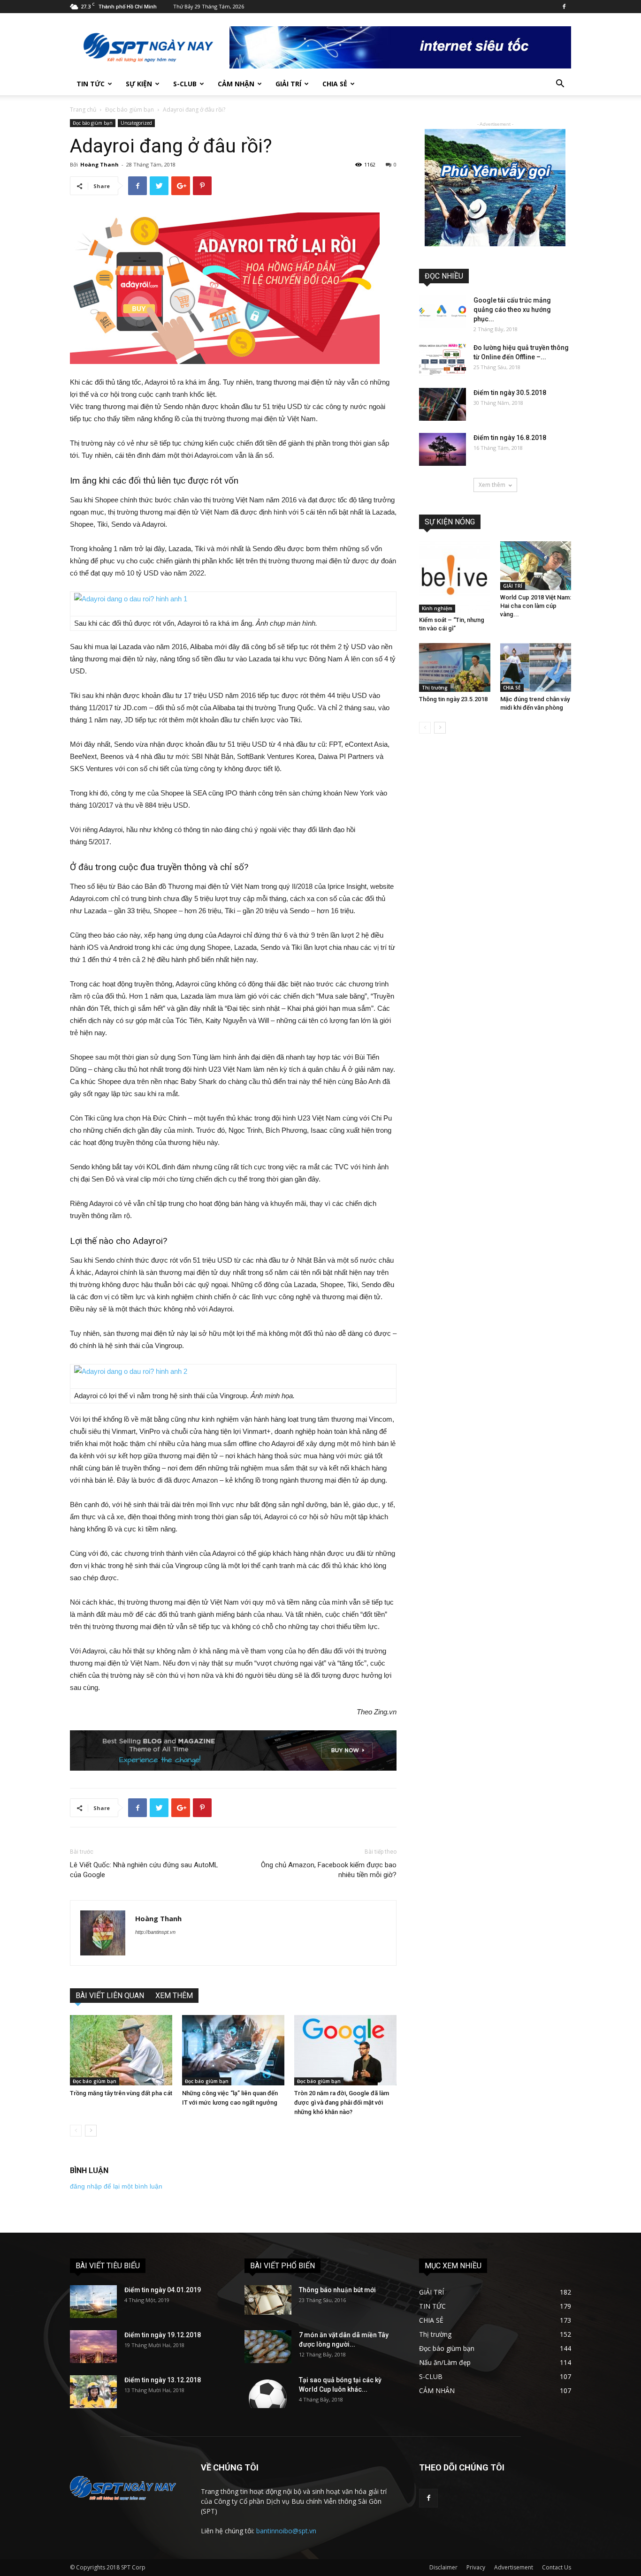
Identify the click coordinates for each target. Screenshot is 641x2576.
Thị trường (435, 688)
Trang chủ (83, 110)
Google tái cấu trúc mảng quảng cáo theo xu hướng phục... (512, 310)
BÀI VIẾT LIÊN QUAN (110, 1996)
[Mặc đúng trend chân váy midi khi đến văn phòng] (536, 667)
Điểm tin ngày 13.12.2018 (163, 2380)
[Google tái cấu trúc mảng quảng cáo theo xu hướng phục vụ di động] (443, 312)
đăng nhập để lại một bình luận (116, 2186)
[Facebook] (564, 7)
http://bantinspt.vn (155, 1932)
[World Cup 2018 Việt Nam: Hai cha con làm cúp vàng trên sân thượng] (536, 566)
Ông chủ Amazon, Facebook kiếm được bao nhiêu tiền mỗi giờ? (329, 1870)
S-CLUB (185, 84)
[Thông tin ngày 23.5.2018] (455, 667)
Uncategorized (136, 123)
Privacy (476, 2567)
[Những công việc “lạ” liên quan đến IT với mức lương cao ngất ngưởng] (233, 2050)
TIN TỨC (91, 84)
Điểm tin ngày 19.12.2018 (163, 2335)
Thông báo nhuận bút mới (337, 2290)
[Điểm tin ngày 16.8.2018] (443, 449)
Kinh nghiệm (437, 608)
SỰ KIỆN (139, 84)
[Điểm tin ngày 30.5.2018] (443, 404)
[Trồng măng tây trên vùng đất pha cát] (121, 2050)
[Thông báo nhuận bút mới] (268, 2300)
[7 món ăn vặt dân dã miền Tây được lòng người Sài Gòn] (268, 2347)
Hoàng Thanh (99, 164)
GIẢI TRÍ (288, 84)
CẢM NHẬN (236, 84)
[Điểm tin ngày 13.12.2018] (93, 2392)
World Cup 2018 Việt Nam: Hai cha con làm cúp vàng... (536, 606)
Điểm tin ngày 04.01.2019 (163, 2290)
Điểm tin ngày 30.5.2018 (510, 393)
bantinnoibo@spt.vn (286, 2531)
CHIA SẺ (335, 84)
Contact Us (557, 2567)
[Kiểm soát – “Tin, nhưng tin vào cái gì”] (455, 577)
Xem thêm (492, 485)
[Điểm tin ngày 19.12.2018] (93, 2347)
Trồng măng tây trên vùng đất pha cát (121, 2093)
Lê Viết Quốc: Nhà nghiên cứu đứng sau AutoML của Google (144, 1870)
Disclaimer (443, 2567)
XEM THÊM (174, 1996)
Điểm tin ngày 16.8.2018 (510, 438)
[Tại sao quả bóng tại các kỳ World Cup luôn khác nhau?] (268, 2392)
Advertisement (514, 2567)
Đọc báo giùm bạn (130, 110)
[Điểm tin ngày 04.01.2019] (93, 2302)
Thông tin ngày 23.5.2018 (453, 699)
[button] (560, 85)
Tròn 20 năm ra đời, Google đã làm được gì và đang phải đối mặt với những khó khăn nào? (342, 2102)
